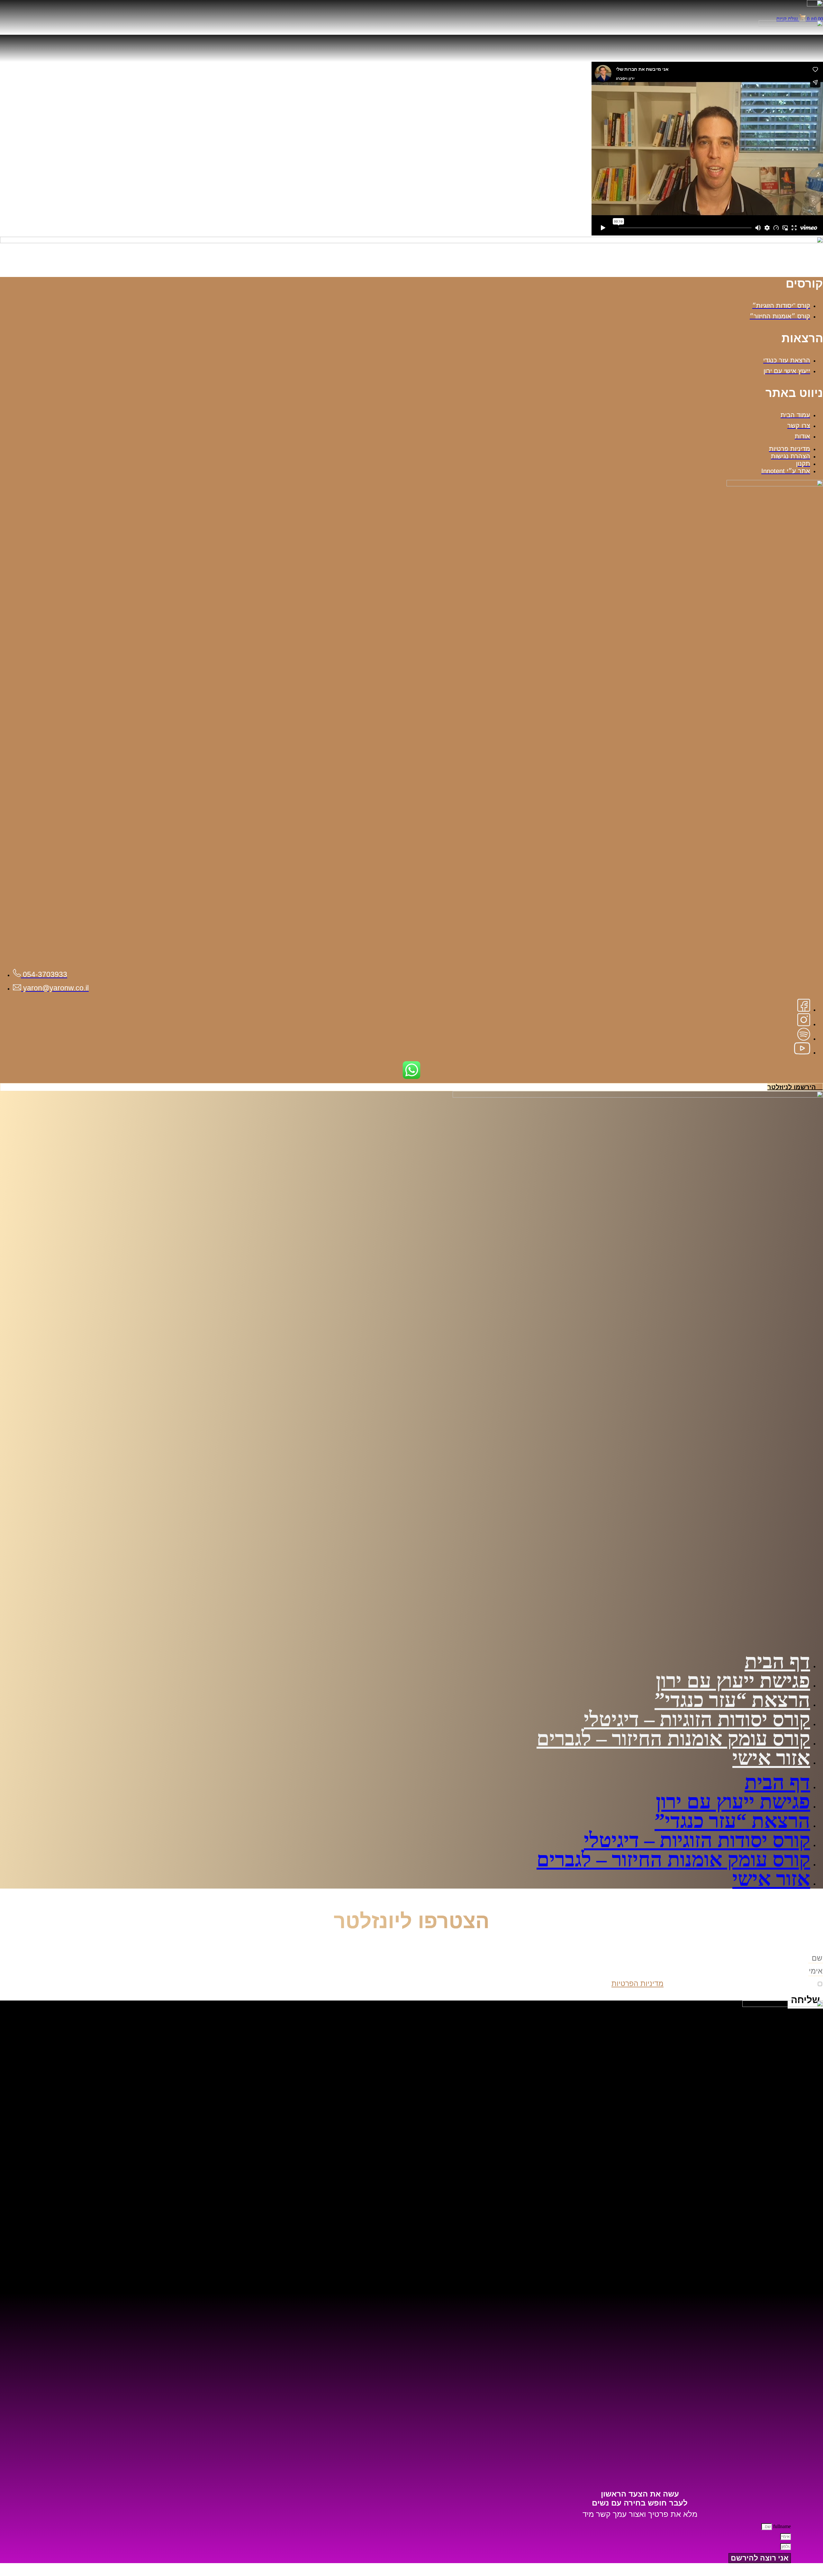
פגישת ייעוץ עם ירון (733, 1681)
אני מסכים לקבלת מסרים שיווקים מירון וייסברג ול (713, 1983)
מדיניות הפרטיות (638, 1983)
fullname (781, 2526)
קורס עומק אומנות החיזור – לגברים (673, 1739)
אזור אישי (771, 1758)
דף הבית (777, 1661)
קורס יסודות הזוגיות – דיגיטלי (697, 1719)
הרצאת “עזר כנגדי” (732, 1700)
